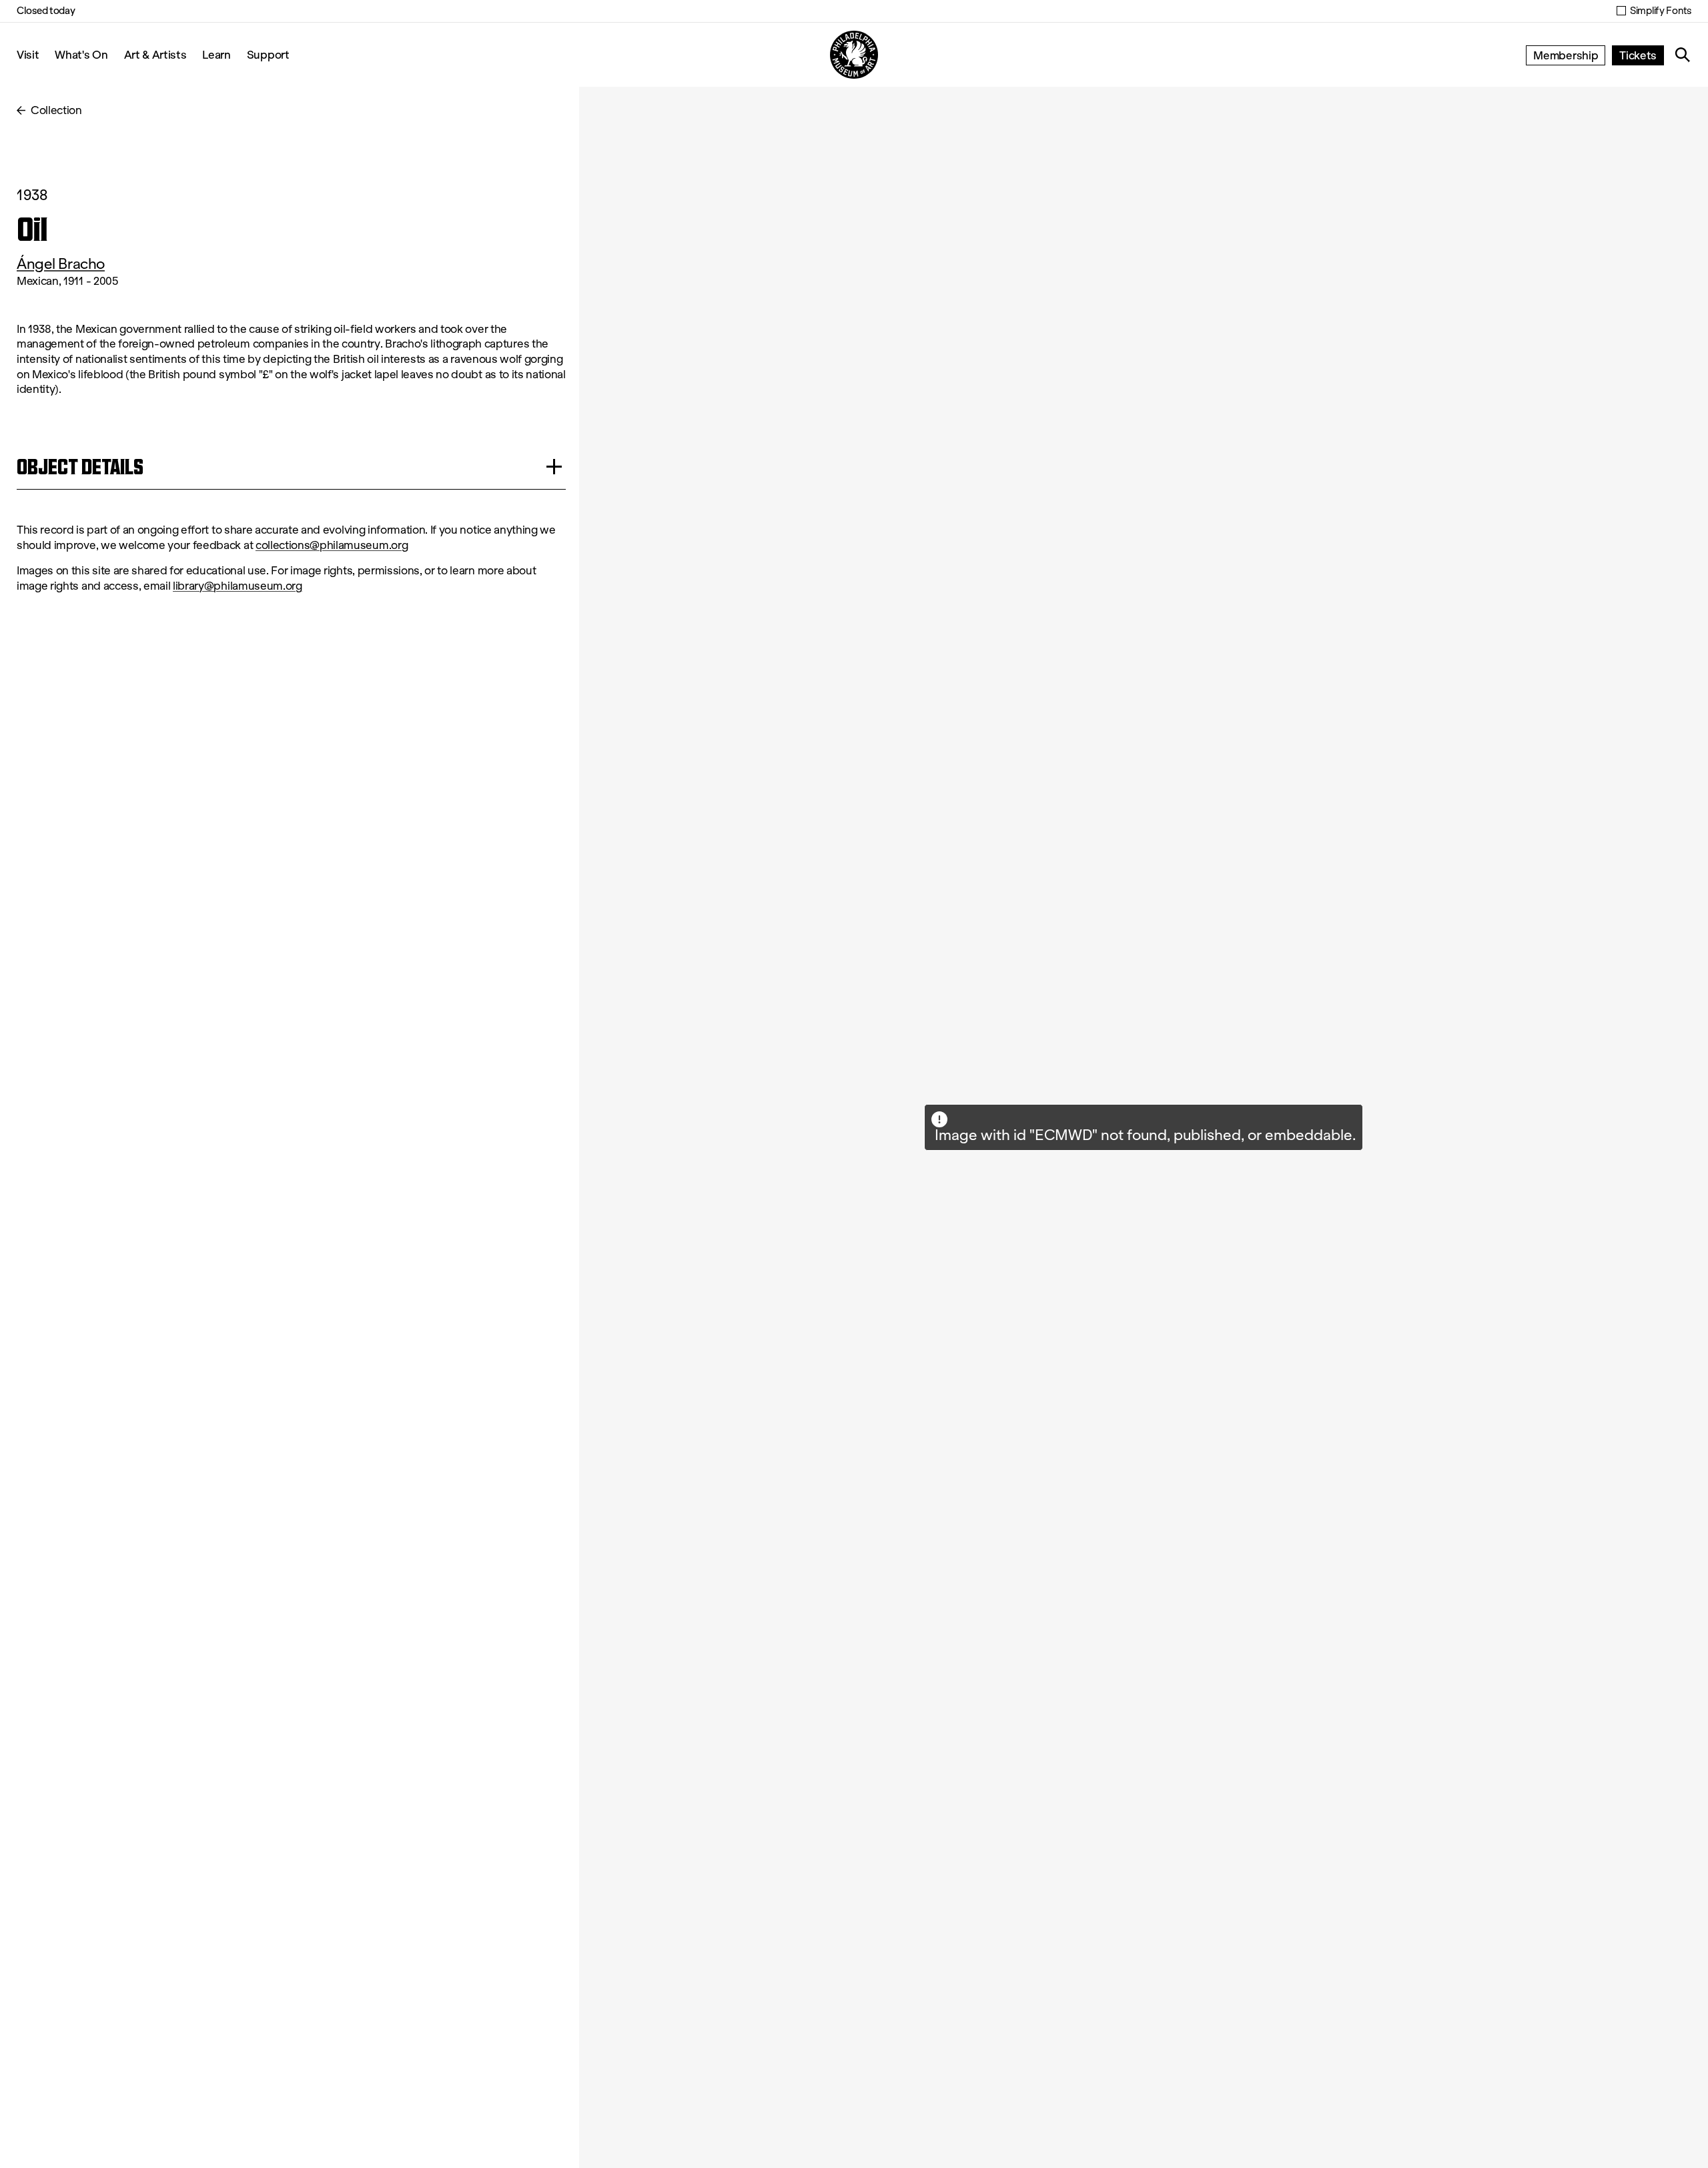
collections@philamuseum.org (332, 545)
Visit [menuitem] (28, 54)
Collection (56, 110)
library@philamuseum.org (238, 586)
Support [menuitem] (268, 54)
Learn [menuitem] (216, 54)
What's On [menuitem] (81, 54)
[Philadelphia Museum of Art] (854, 55)
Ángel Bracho (61, 264)
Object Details (80, 467)
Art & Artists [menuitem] (155, 54)
